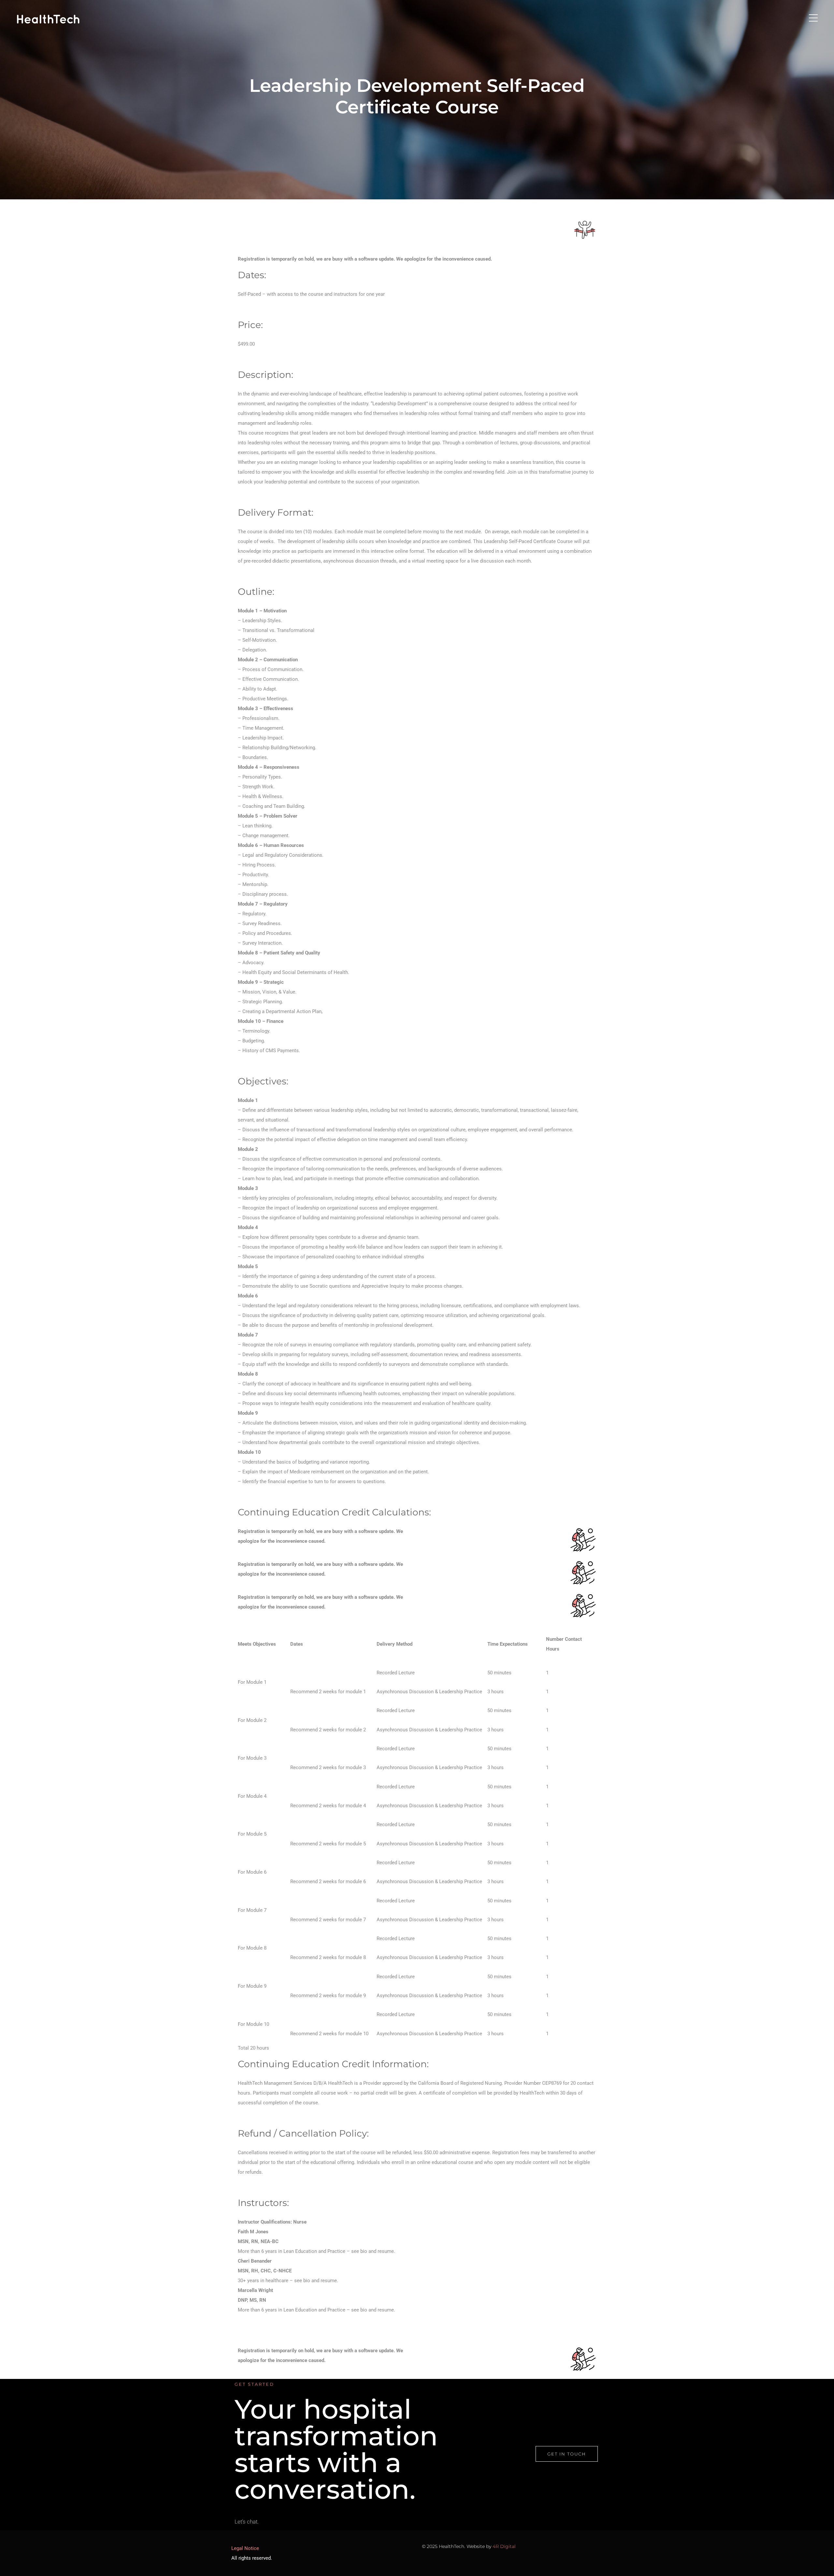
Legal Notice (245, 2548)
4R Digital (504, 2546)
